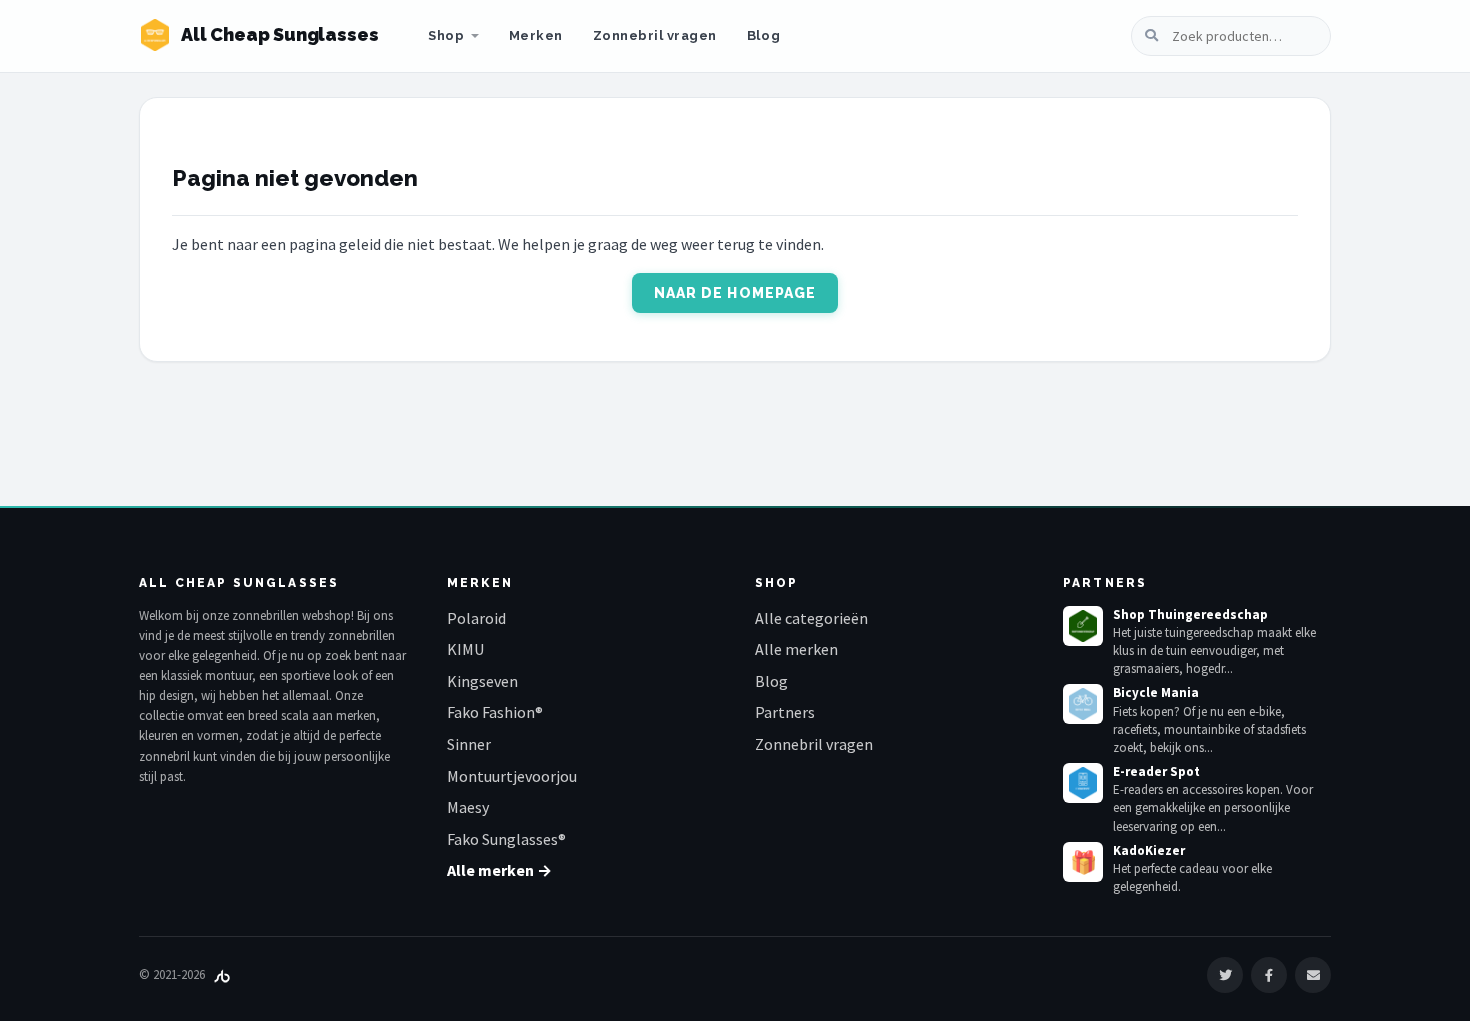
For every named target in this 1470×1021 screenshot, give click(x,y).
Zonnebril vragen (655, 35)
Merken (536, 35)
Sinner (469, 744)
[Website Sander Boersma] (222, 974)
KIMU (465, 649)
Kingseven (482, 681)
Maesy (468, 807)
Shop (446, 35)
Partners (785, 712)
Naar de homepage (735, 293)
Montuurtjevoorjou (512, 776)
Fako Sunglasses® (506, 839)
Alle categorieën (811, 618)
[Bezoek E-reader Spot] (1083, 783)
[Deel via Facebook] (1269, 975)
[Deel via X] (1225, 975)
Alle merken (796, 649)
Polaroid (476, 618)
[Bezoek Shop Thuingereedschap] (1083, 626)
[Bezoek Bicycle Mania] (1083, 704)
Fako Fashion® (495, 712)
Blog (763, 35)
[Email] (1313, 975)
